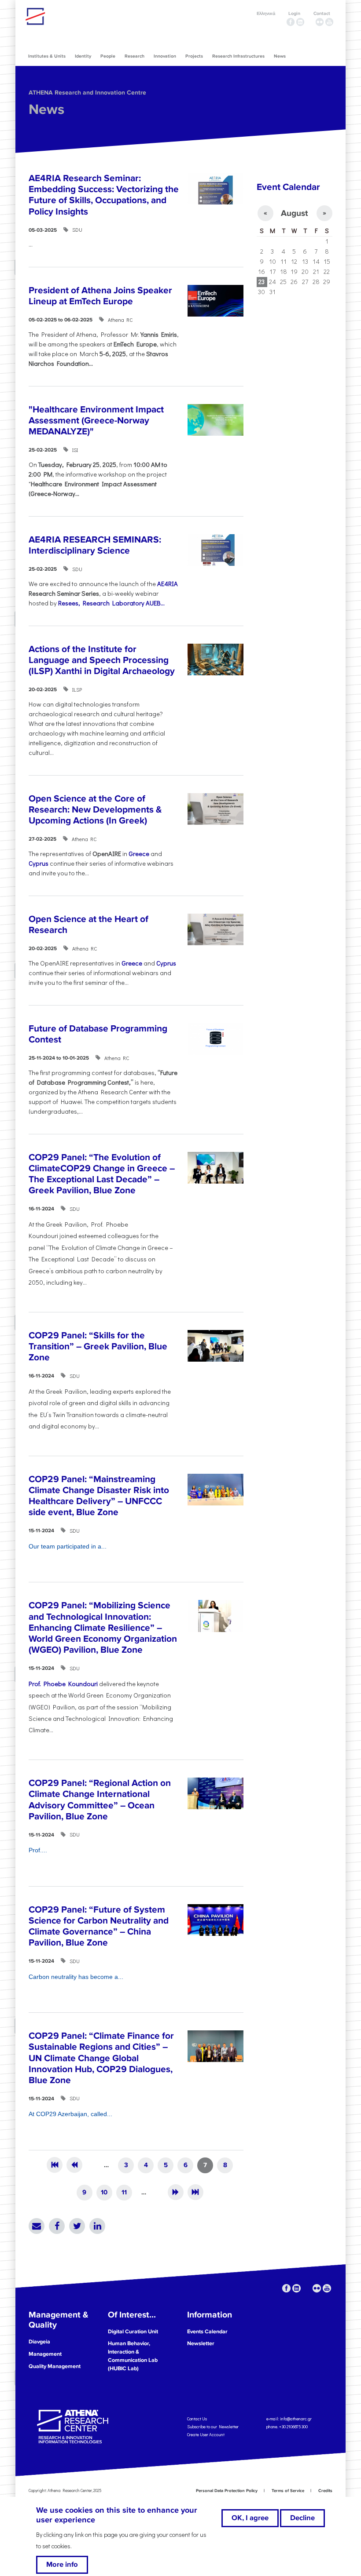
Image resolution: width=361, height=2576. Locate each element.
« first (55, 2165)
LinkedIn (97, 2226)
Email (37, 2226)
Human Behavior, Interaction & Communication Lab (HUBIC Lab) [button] (133, 2356)
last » (195, 2192)
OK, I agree (250, 2518)
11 (124, 2192)
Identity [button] (83, 56)
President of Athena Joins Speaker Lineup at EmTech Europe (100, 296)
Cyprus (39, 863)
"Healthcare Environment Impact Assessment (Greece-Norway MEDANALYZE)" (96, 421)
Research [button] (134, 56)
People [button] (108, 56)
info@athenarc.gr (296, 2419)
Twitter (77, 2226)
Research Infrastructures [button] (238, 56)
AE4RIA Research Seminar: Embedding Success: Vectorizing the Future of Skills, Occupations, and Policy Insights (104, 195)
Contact (322, 13)
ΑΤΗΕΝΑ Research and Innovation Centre (87, 93)
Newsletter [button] (201, 2343)
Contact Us (197, 2419)
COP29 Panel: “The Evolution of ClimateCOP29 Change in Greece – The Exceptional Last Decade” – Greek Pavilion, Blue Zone (102, 1174)
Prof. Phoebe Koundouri (64, 1684)
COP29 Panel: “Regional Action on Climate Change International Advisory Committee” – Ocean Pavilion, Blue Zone (100, 1800)
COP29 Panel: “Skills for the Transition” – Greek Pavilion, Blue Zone (98, 1346)
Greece (139, 854)
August (294, 213)
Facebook (57, 2226)
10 (104, 2192)
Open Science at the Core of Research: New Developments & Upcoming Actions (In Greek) (95, 810)
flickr (320, 22)
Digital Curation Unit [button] (133, 2332)
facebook (291, 22)
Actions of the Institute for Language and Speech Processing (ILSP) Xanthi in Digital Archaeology (102, 660)
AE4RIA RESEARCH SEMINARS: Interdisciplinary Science (95, 545)
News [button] (280, 56)
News (46, 110)
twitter (310, 22)
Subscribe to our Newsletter (213, 2427)
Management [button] (45, 2354)
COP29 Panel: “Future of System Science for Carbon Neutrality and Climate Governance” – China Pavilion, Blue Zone (99, 1926)
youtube (329, 22)
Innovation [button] (165, 56)
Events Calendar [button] (207, 2332)
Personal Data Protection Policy (227, 2491)
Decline (302, 2518)
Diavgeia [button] (39, 2342)
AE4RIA (168, 584)
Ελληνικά (266, 13)
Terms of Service (288, 2491)
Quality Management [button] (55, 2366)
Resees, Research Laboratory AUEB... (111, 603)
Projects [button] (194, 56)
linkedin (300, 22)
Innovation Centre (74, 16)
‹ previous (74, 2165)
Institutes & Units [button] (47, 56)
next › (176, 2192)
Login (294, 13)
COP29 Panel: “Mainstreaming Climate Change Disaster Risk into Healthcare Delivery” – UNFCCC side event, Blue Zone (99, 1496)
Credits (325, 2491)
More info (62, 2565)
